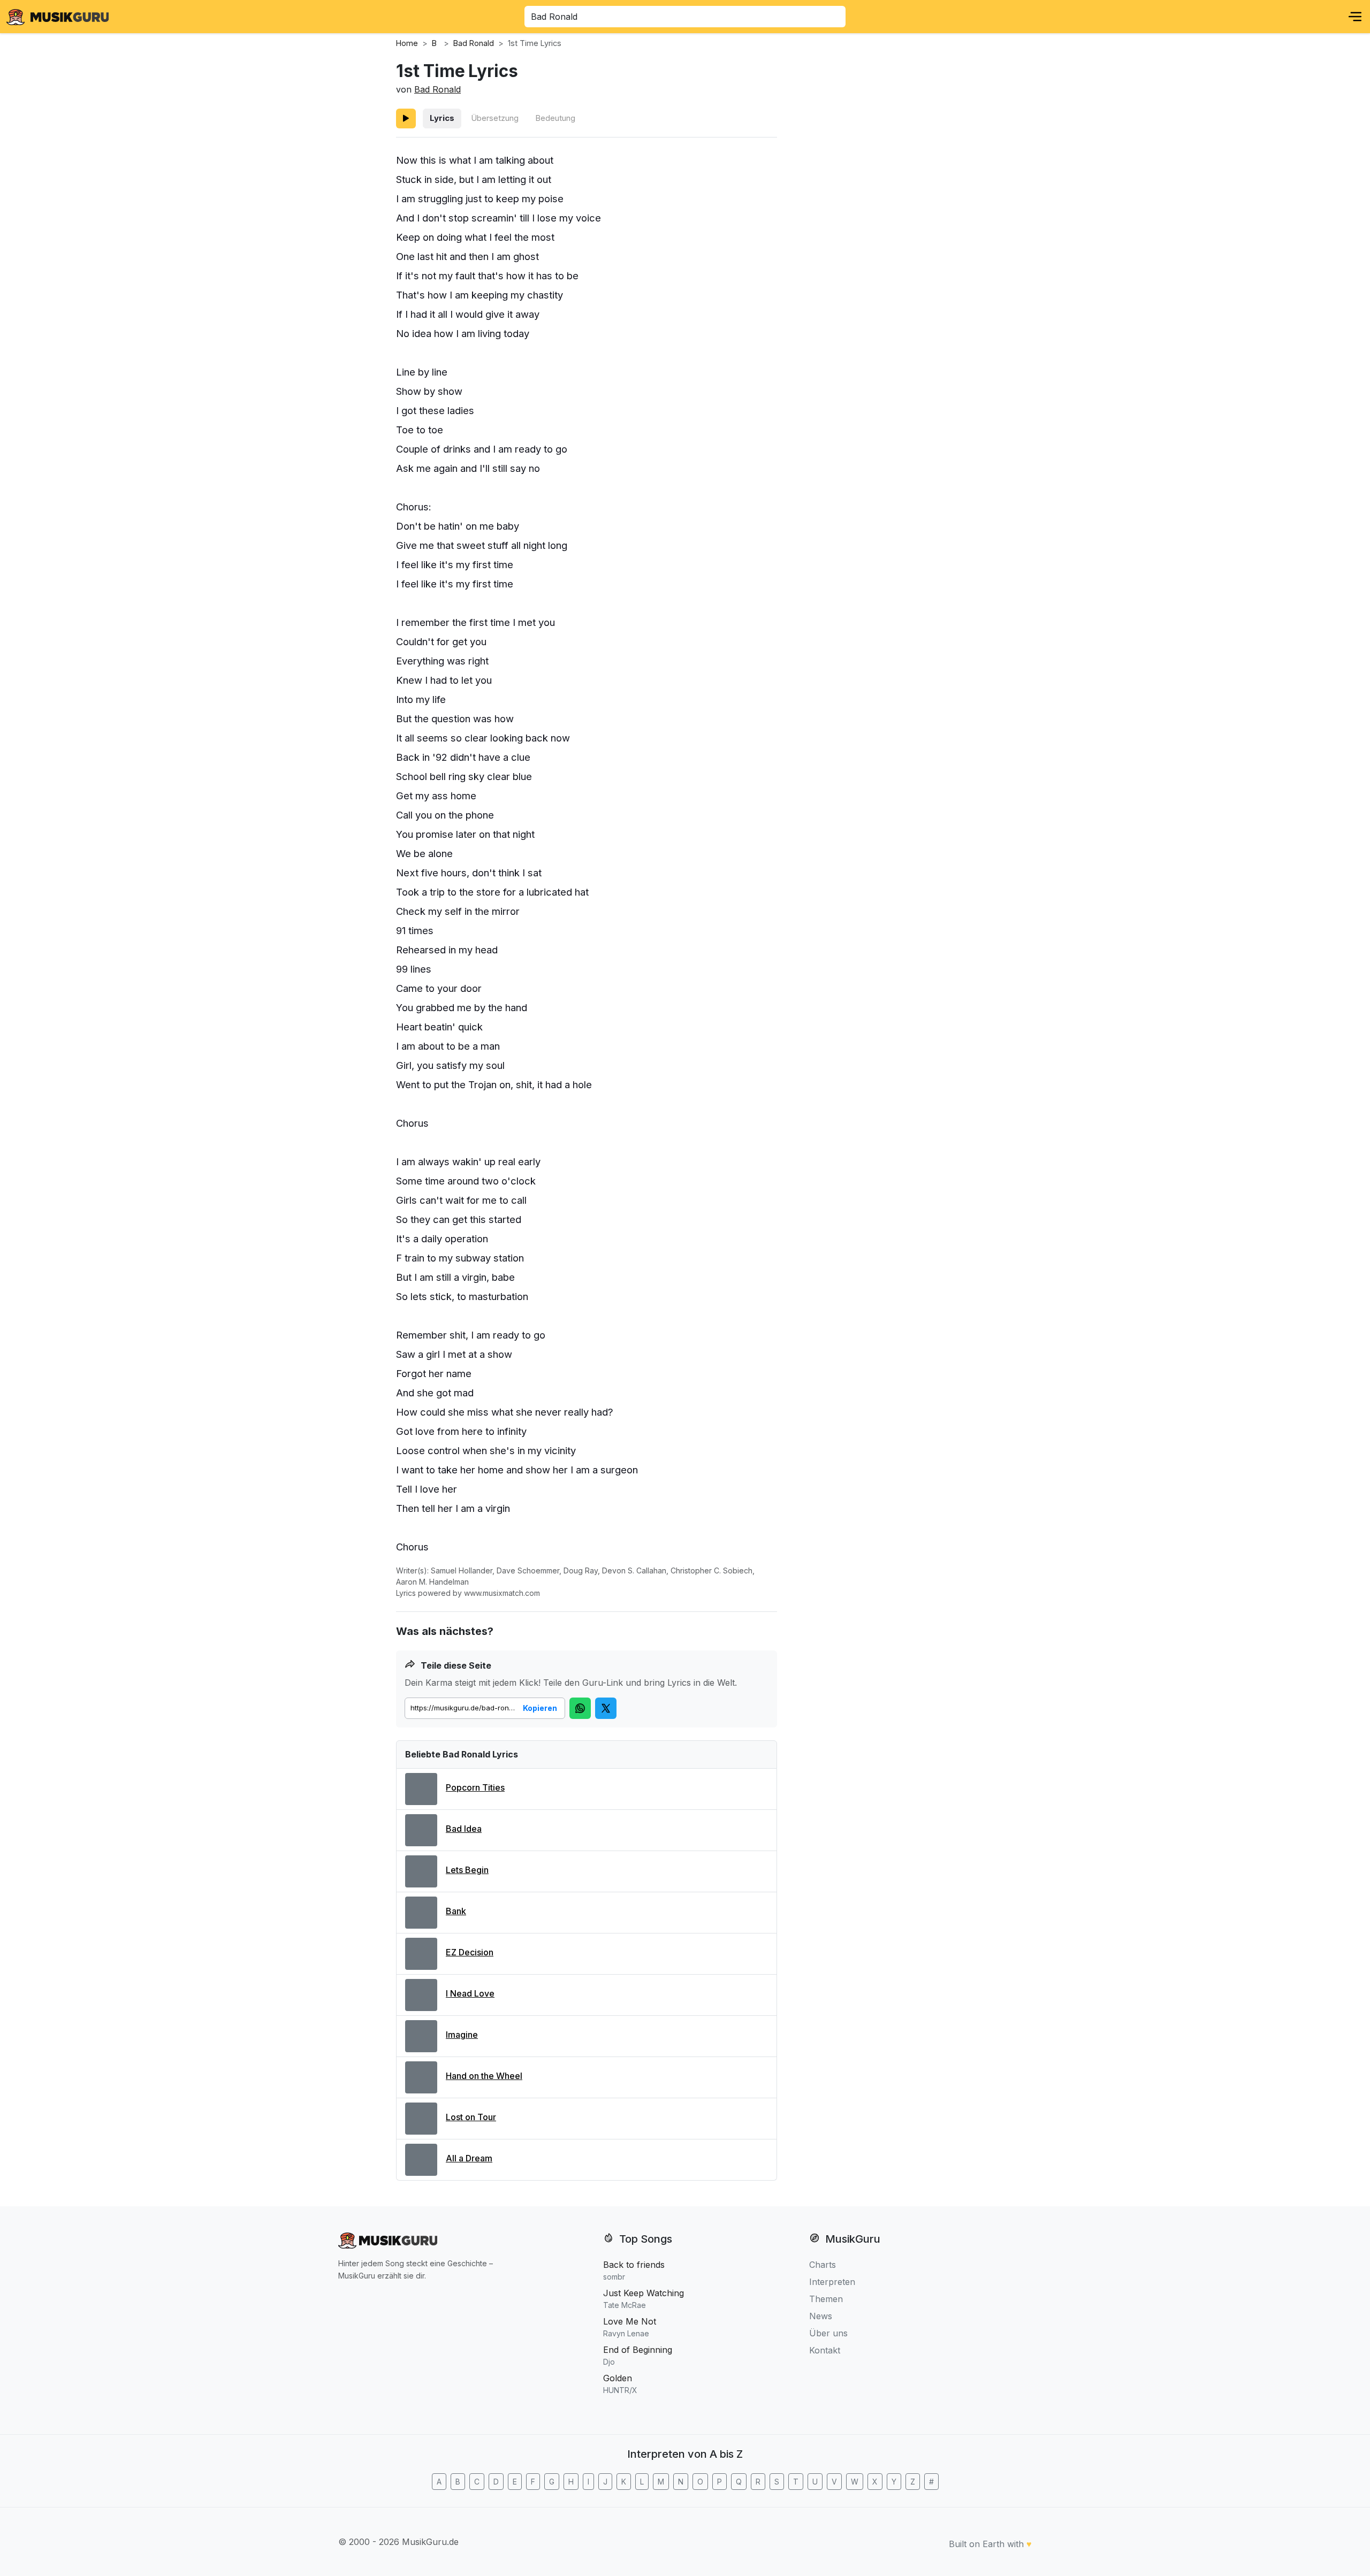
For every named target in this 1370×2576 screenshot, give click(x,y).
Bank (456, 1911)
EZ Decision (470, 1952)
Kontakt (825, 2350)
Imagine (462, 2035)
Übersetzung (495, 118)
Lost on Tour (471, 2117)
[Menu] (1355, 17)
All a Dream (469, 2158)
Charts (823, 2265)
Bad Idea (464, 1829)
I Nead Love (470, 1993)
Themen (826, 2299)
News (821, 2316)
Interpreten (832, 2282)
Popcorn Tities (475, 1787)
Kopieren (540, 1708)
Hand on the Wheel (484, 2076)
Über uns (828, 2333)
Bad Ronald (437, 89)
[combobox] (685, 17)
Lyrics (442, 118)
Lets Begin (467, 1870)
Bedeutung (555, 118)
